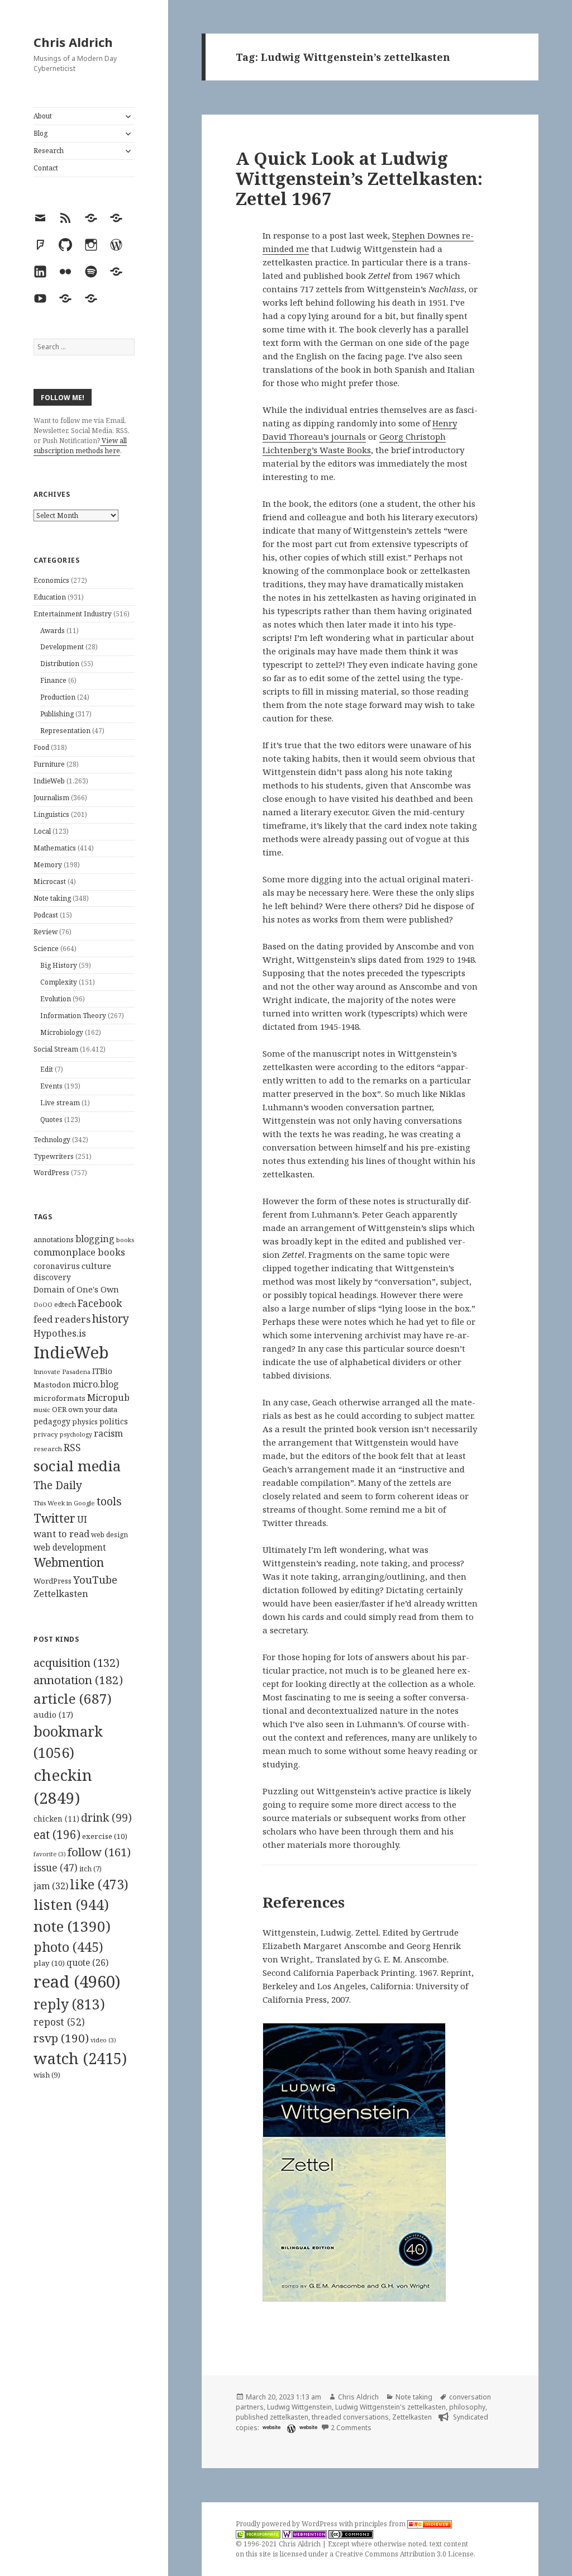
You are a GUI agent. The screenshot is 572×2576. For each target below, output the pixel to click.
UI (82, 1519)
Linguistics (51, 814)
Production (58, 697)
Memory (48, 865)
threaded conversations (350, 2417)
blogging (95, 1239)
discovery (52, 1277)
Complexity (59, 982)
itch (90, 1869)
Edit (47, 1069)
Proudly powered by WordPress (287, 2524)
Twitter (54, 1518)
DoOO (43, 1305)
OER (59, 1409)
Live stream (60, 1103)
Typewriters (54, 1156)
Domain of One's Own (76, 1289)
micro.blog (96, 1384)
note (72, 1926)
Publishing (57, 714)
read (77, 1981)
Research (49, 151)
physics (85, 1422)
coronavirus (57, 1266)
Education (50, 597)
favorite (50, 1854)
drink (106, 1818)
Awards (53, 631)
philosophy (467, 2407)
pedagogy (52, 1421)
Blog (40, 133)
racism (108, 1433)
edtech (65, 1304)
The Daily (58, 1485)
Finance (53, 680)
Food (41, 747)
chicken (56, 1819)
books (125, 1240)
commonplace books (79, 1252)
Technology (52, 1140)
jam (51, 1886)
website (271, 2427)
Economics (51, 580)
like (99, 1884)
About (43, 116)
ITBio (102, 1371)
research (48, 1449)
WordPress (51, 1173)
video (103, 2040)
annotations (54, 1239)
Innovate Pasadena (62, 1372)
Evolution (56, 999)
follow (99, 1852)
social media (77, 1466)
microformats (59, 1398)
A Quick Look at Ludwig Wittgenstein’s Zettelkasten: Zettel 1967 (359, 178)
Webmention (69, 1562)
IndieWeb (49, 781)
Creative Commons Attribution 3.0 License (404, 2554)
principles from (381, 2524)
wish (47, 2075)
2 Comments (351, 2428)
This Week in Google (64, 1503)
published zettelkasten (272, 2417)
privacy (46, 1434)
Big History (59, 965)
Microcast (50, 881)
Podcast (46, 915)
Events (51, 1086)
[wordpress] (290, 2428)
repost (59, 2022)
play (49, 1963)
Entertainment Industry (73, 614)
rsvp (61, 2038)
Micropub (108, 1398)
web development (70, 1548)
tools (109, 1501)
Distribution (60, 664)
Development (62, 647)
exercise (105, 1836)
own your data (93, 1409)
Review (46, 932)
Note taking (52, 898)
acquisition (77, 1663)
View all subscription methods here (80, 446)
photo (68, 1947)
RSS (72, 1448)
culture (96, 1266)
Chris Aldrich (73, 42)
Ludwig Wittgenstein (299, 2407)
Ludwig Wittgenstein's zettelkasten (390, 2407)
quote (87, 1962)
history (111, 1318)
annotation (78, 1680)
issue (56, 1868)
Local (42, 831)
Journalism (51, 798)
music (42, 1410)
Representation (65, 731)
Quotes (51, 1120)
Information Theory (73, 1016)
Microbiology (62, 1032)
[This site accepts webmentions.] (304, 2534)
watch (80, 2058)
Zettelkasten (61, 1594)
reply (69, 2004)
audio (53, 1714)
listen (71, 1904)
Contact (46, 168)
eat (57, 1834)
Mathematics (55, 848)
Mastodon (52, 1385)
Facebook (100, 1303)
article (73, 1698)
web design (109, 1535)
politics (114, 1421)
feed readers (62, 1319)
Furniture (49, 764)
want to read (61, 1534)
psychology (76, 1434)
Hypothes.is (60, 1333)
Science (46, 949)
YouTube (95, 1579)
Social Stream (56, 1049)
